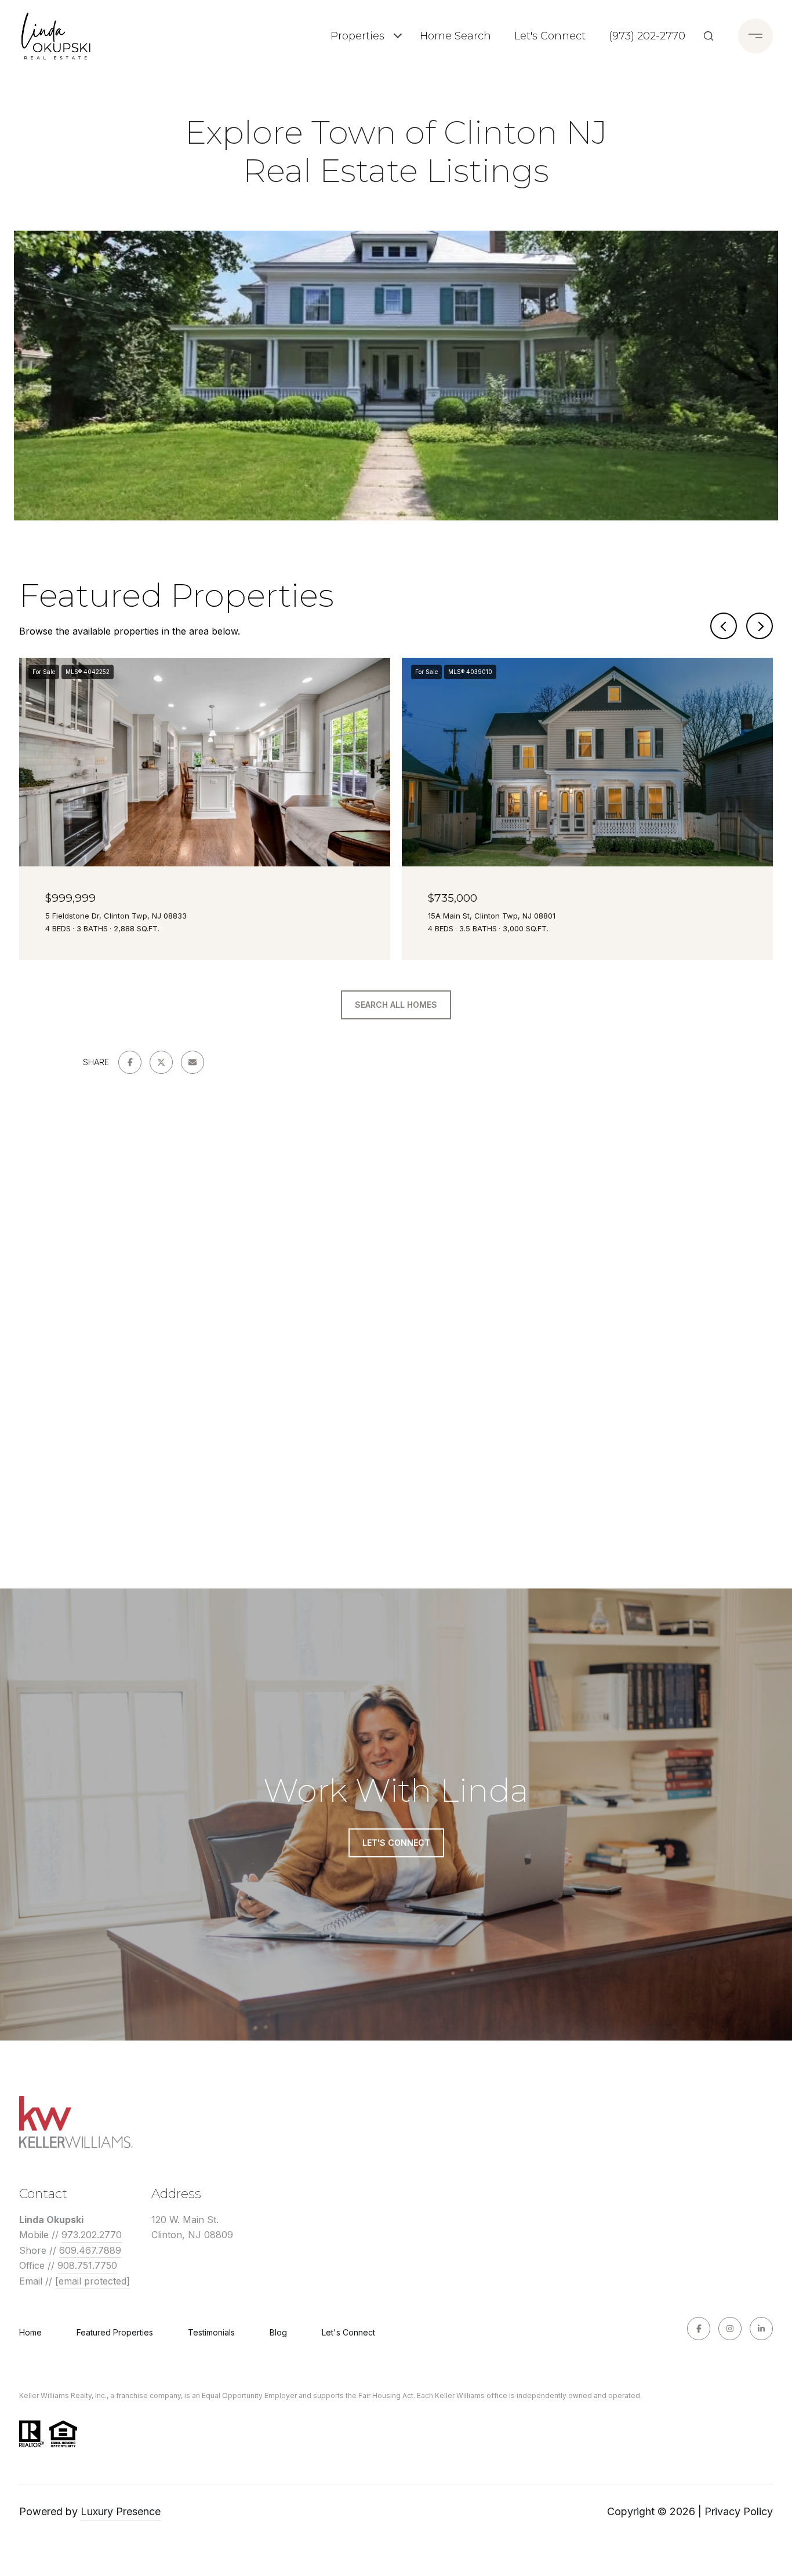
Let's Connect (348, 2333)
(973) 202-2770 (647, 36)
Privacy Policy (739, 2511)
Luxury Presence (121, 2511)
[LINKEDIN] (761, 2329)
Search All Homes (396, 1005)
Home (30, 2332)
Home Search (455, 36)
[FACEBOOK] (699, 2329)
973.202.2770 (92, 2235)
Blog (278, 2332)
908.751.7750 (87, 2265)
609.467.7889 (90, 2250)
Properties (357, 36)
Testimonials (211, 2332)
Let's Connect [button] (396, 1843)
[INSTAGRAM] (730, 2329)
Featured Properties (115, 2332)
